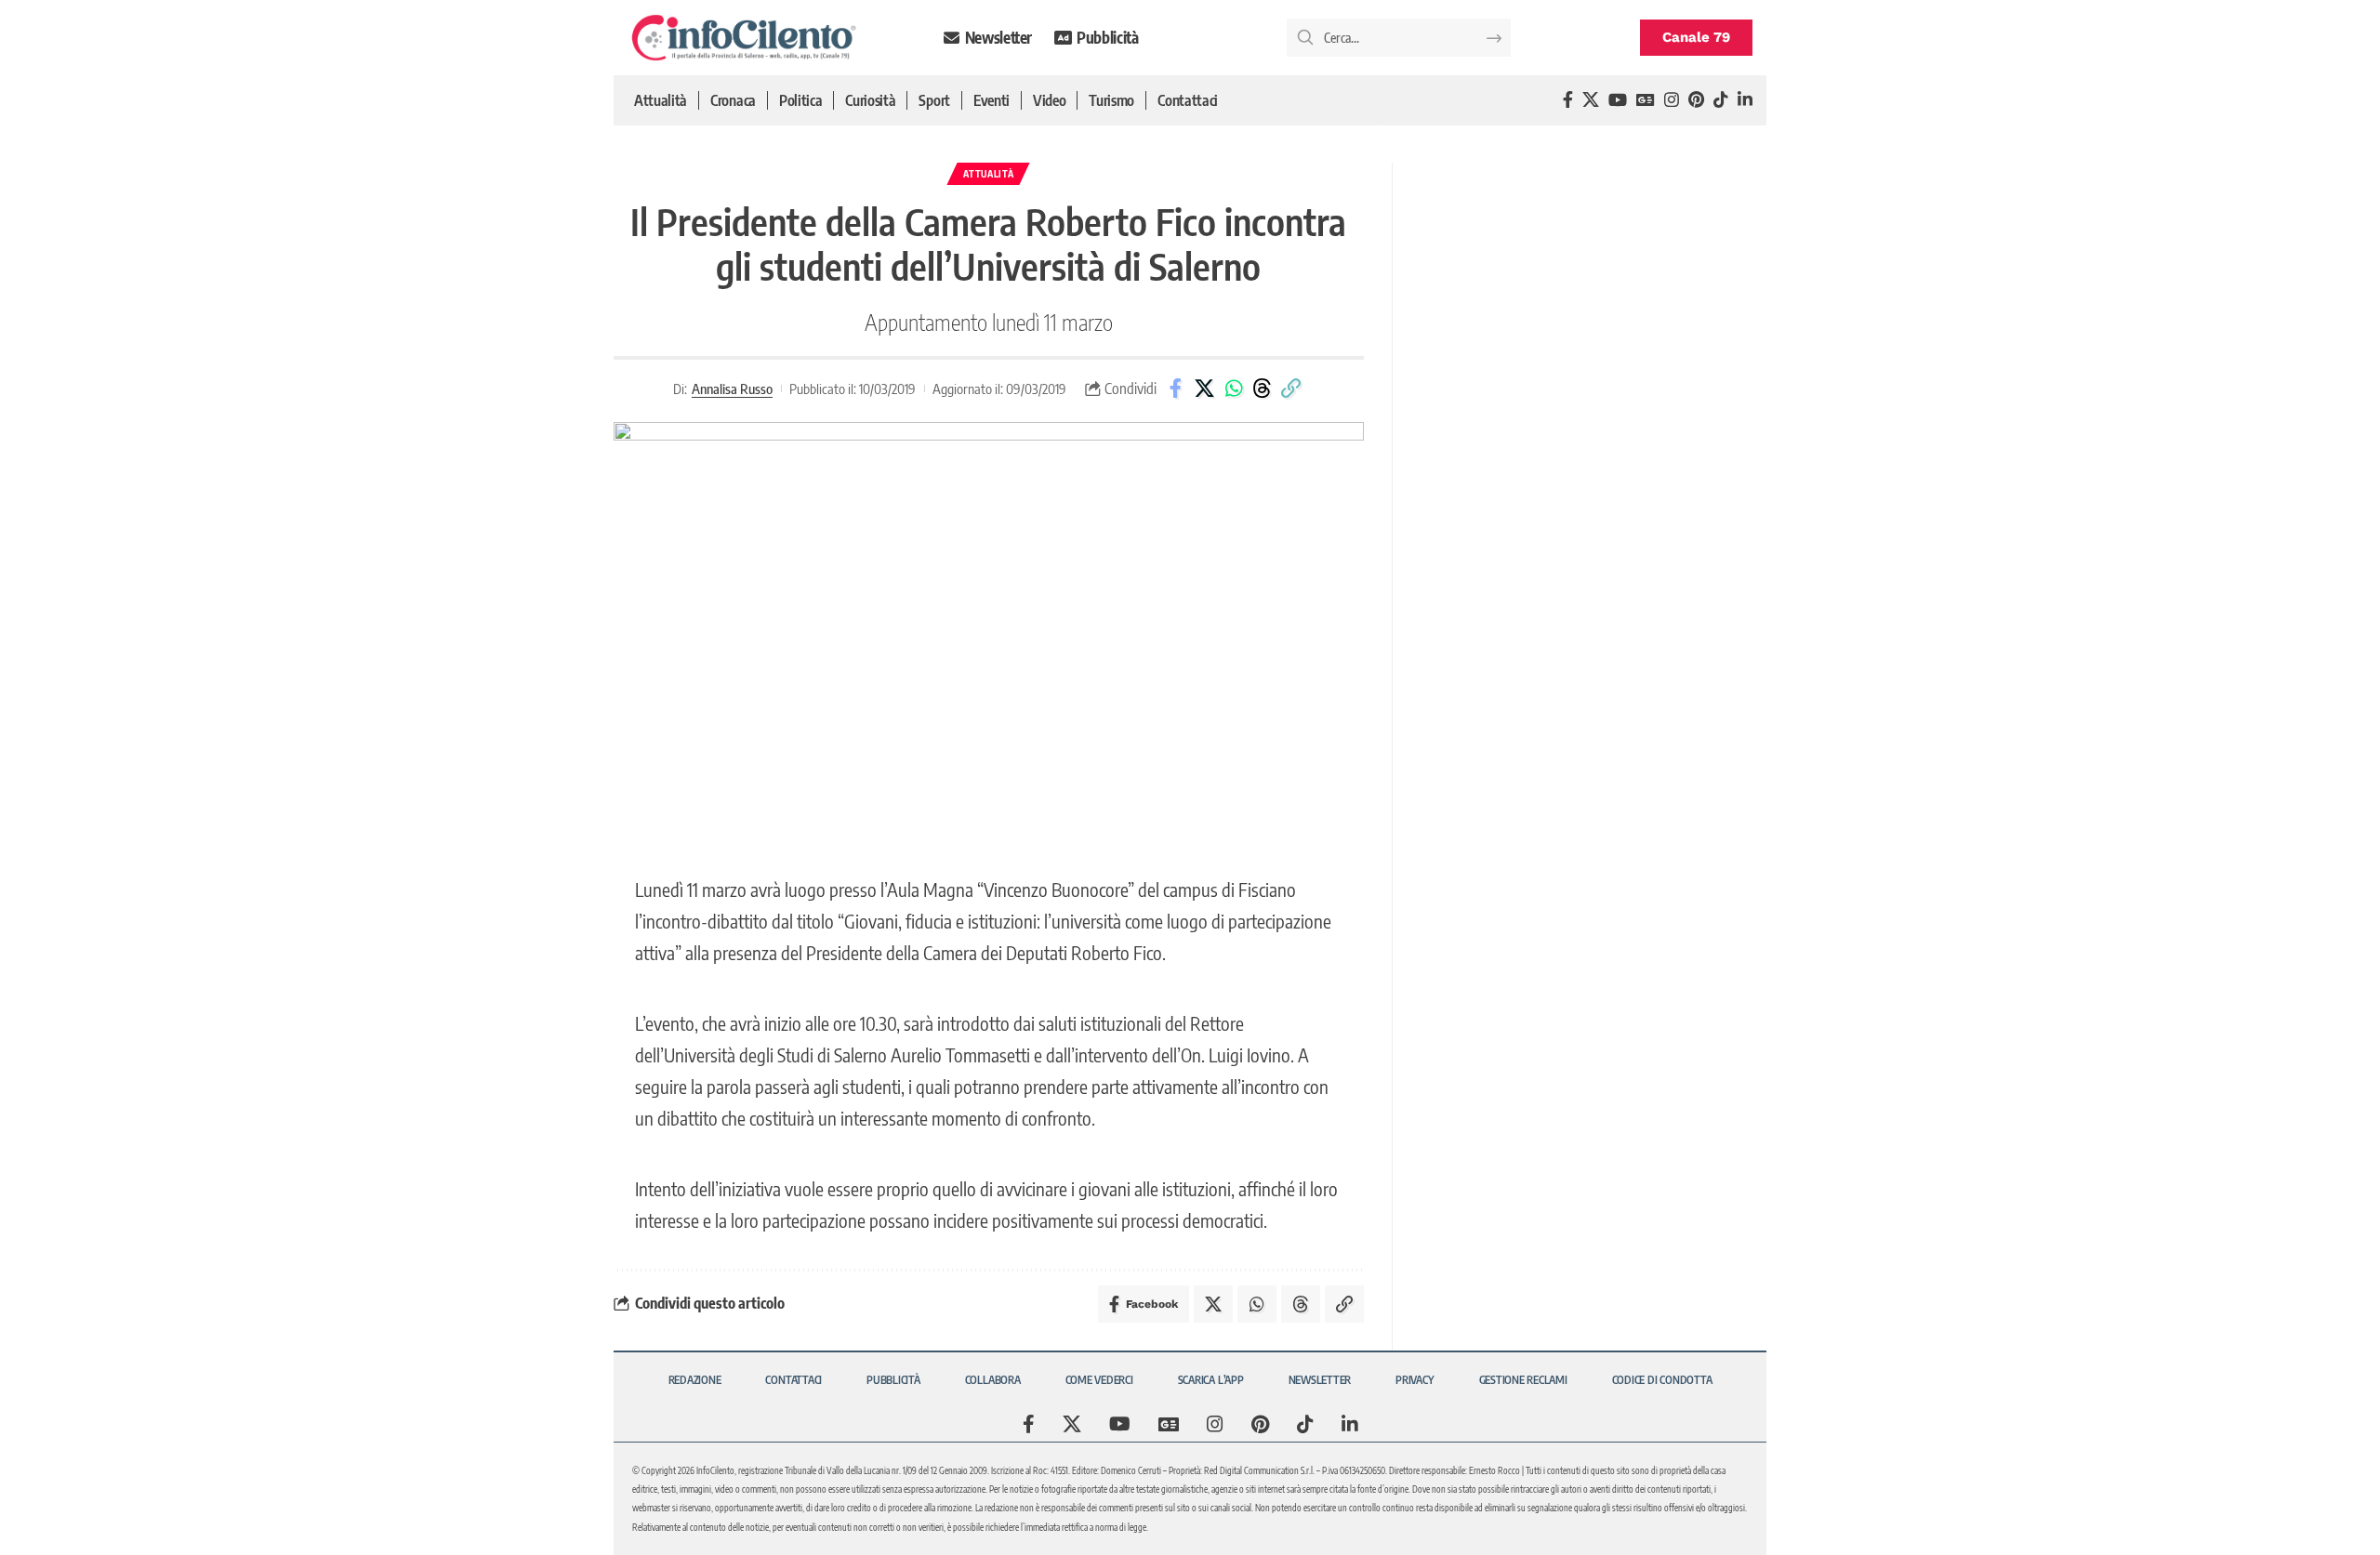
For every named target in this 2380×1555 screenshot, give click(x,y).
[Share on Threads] (1263, 389)
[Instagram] (1672, 100)
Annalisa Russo (732, 389)
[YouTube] (1618, 100)
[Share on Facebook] (1176, 389)
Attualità (988, 174)
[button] (1291, 389)
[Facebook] (1568, 100)
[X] (1591, 100)
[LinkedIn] (1745, 100)
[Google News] (1646, 100)
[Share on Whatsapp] (1234, 389)
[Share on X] (1205, 389)
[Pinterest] (1696, 100)
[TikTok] (1721, 100)
